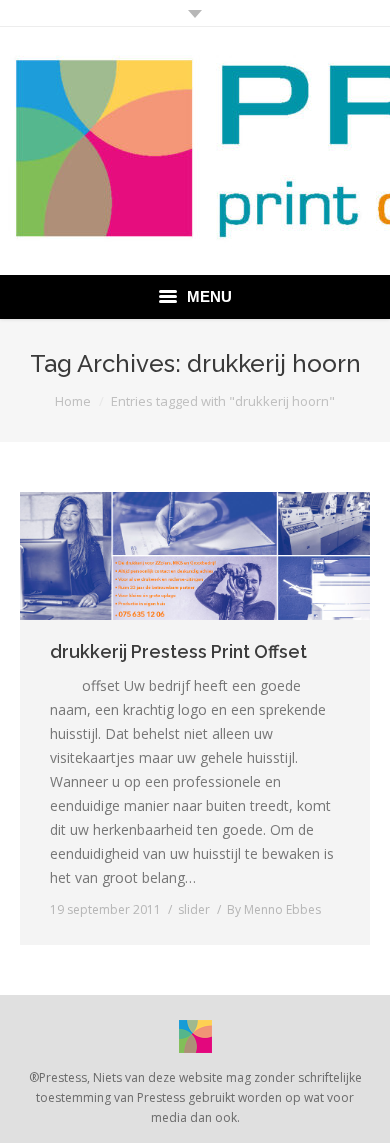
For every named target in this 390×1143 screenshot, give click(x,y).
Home (73, 401)
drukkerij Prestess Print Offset (178, 651)
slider (194, 909)
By (274, 909)
